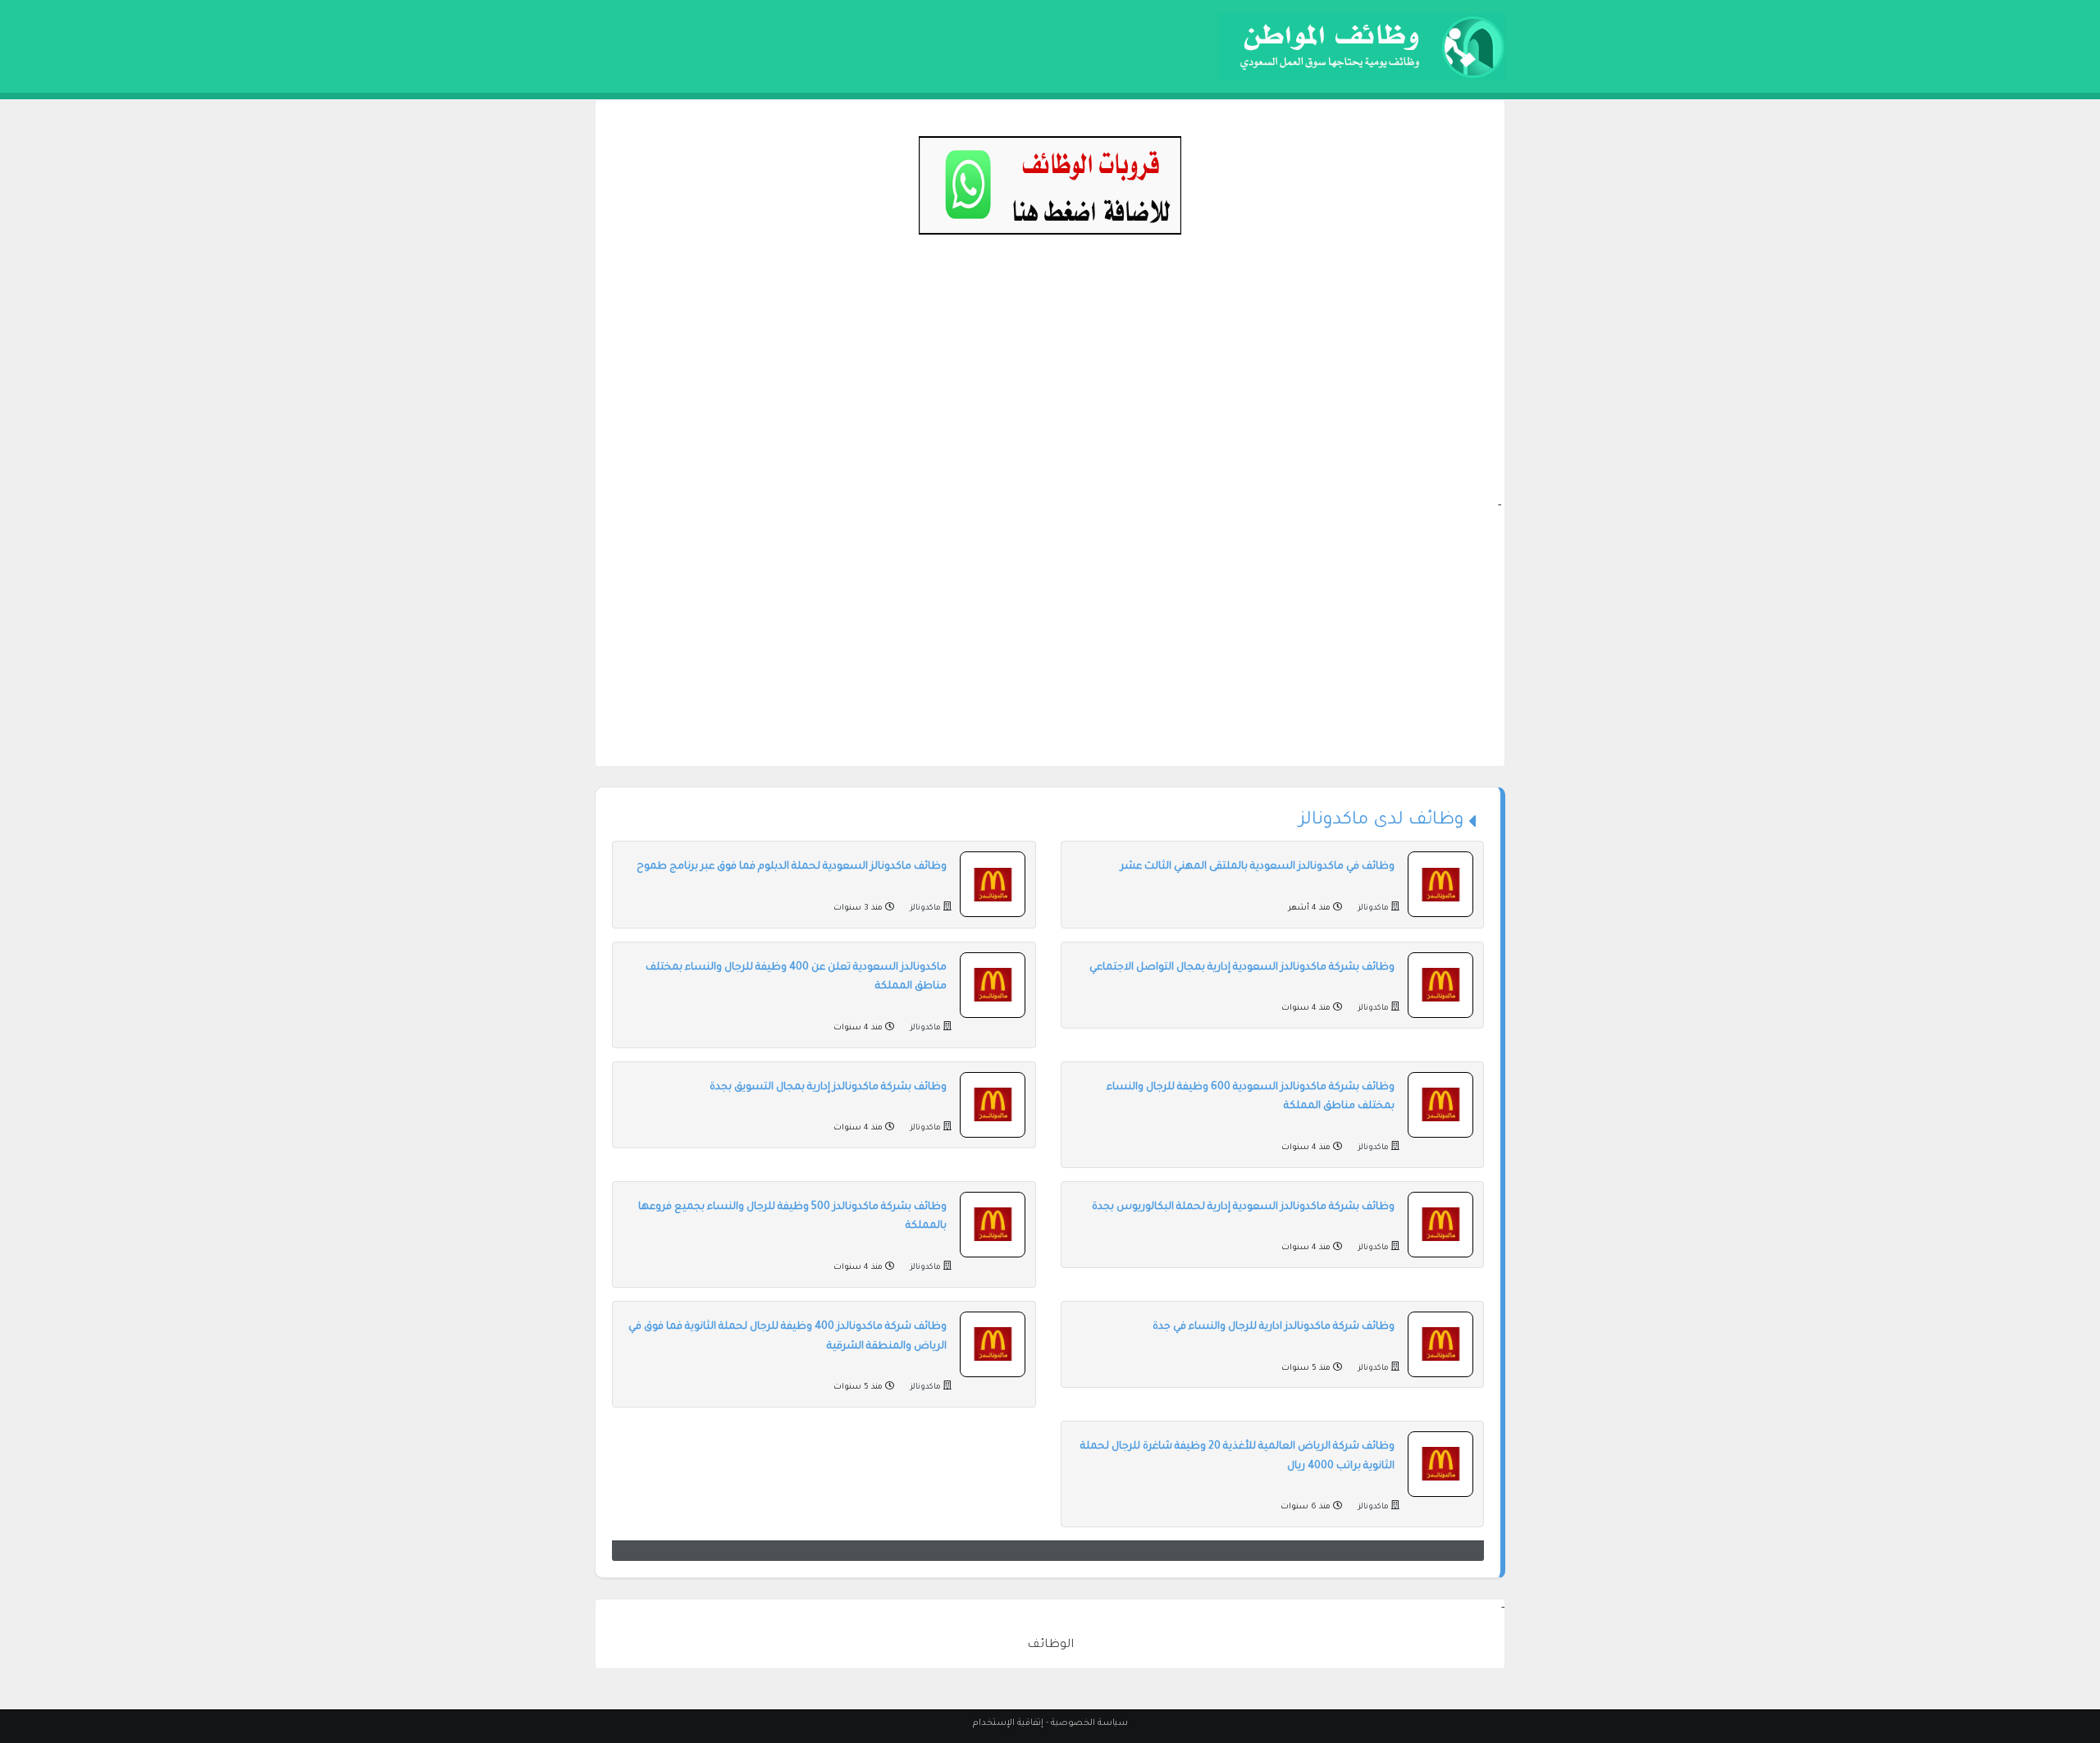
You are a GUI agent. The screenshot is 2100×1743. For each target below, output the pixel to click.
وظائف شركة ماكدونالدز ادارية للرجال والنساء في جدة (1274, 1327)
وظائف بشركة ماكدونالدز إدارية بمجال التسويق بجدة (828, 1088)
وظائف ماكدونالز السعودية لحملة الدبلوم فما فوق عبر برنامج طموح (792, 867)
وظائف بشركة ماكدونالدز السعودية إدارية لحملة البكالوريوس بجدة (1243, 1207)
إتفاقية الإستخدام (1008, 1723)
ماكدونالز (1373, 908)
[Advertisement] (1050, 382)
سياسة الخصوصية (1089, 1723)
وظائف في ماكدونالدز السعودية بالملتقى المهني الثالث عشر (1258, 867)
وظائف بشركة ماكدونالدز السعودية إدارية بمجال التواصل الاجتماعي (1242, 968)
